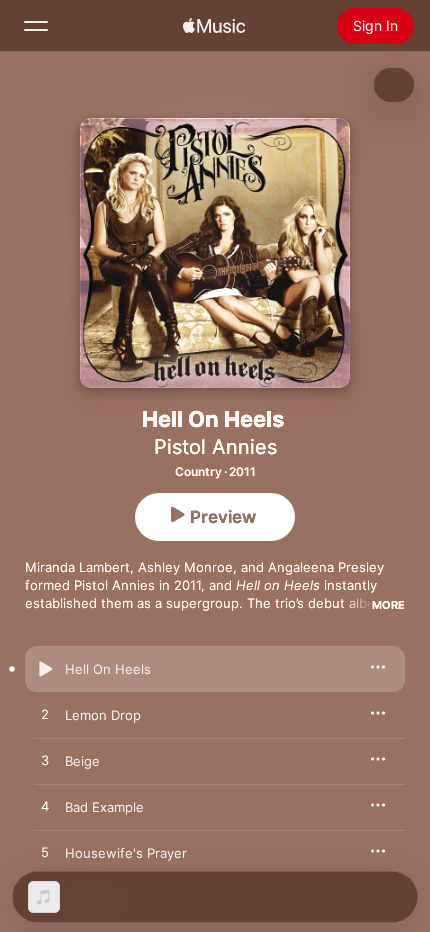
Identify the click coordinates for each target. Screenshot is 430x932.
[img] (214, 26)
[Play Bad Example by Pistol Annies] (45, 807)
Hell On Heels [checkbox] (108, 669)
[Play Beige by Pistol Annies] (45, 761)
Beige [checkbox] (82, 761)
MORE (388, 605)
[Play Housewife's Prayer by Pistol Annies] (45, 853)
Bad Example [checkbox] (104, 807)
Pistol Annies (215, 447)
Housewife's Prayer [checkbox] (126, 853)
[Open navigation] (36, 26)
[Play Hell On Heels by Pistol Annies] (45, 669)
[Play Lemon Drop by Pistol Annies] (45, 715)
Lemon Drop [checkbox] (103, 715)
